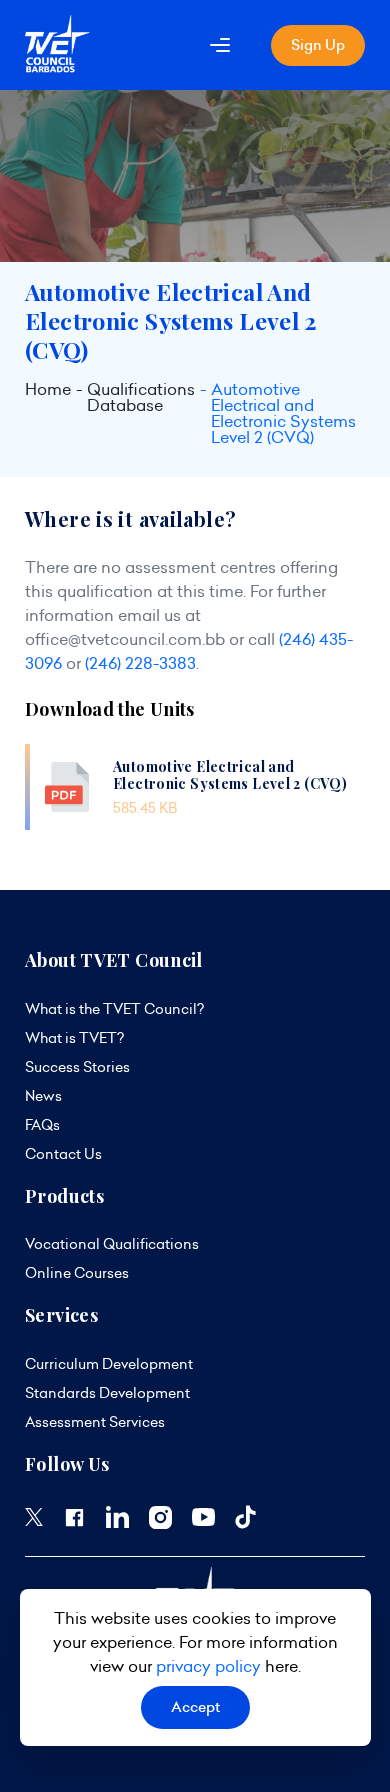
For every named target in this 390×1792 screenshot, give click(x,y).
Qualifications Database (141, 398)
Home (48, 390)
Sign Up (318, 45)
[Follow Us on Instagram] (160, 1524)
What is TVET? (74, 1038)
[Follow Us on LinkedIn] (117, 1523)
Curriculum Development (109, 1364)
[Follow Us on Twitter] (34, 1521)
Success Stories (77, 1067)
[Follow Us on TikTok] (245, 1524)
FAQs (42, 1125)
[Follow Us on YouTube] (203, 1521)
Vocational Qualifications (112, 1244)
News (43, 1096)
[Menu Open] (220, 45)
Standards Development (107, 1393)
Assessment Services (95, 1422)
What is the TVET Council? (114, 1009)
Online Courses (77, 1273)
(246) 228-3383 (140, 663)
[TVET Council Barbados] (57, 67)
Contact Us (63, 1154)
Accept (195, 1707)
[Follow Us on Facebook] (74, 1524)
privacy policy (208, 1666)
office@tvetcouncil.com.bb (125, 639)
